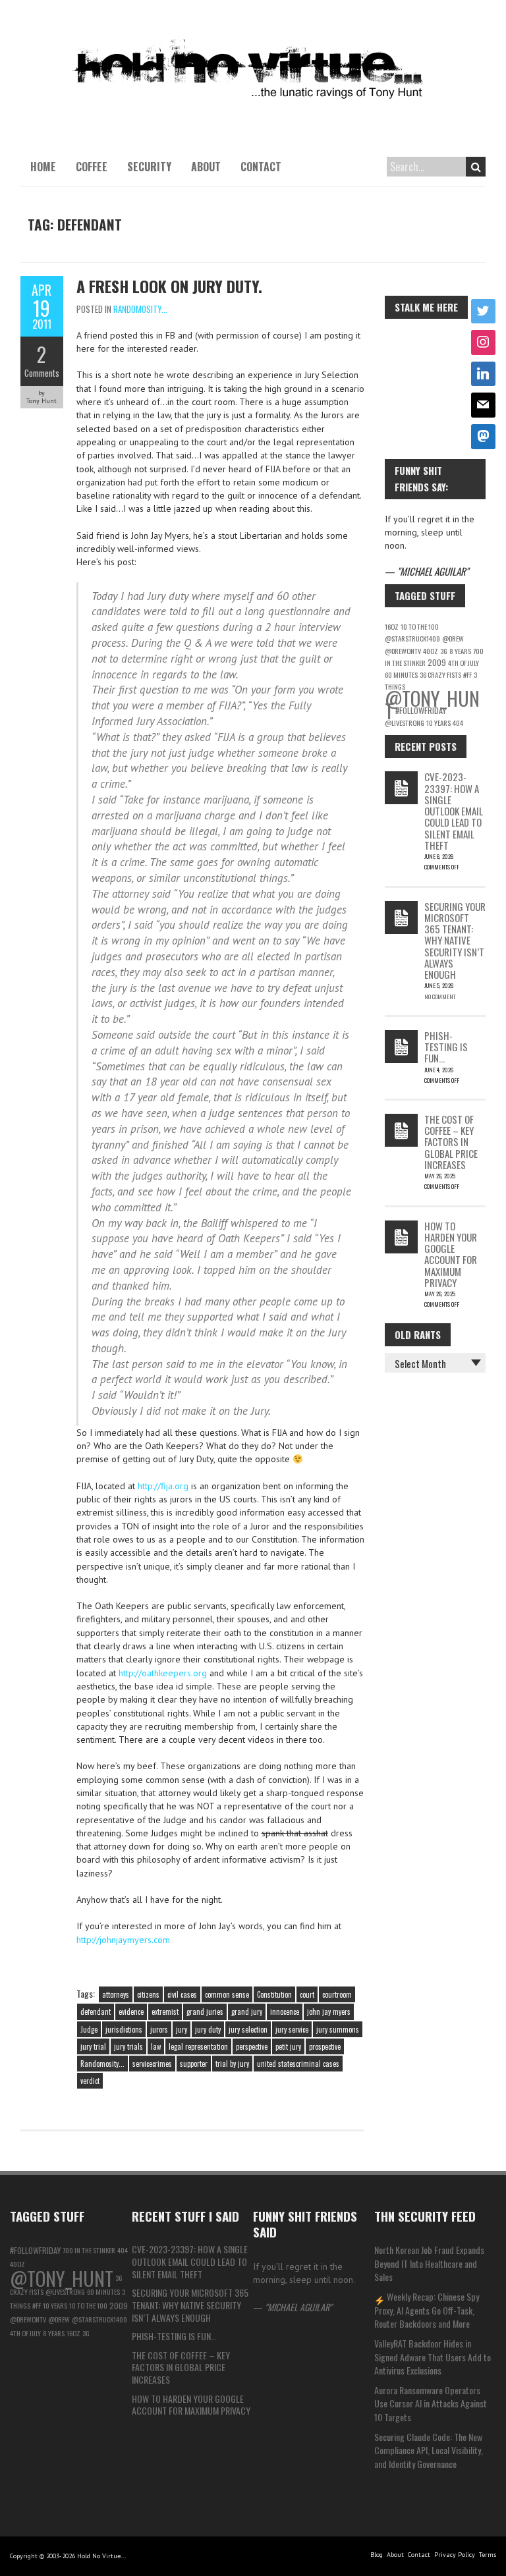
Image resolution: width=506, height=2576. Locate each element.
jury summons (338, 2029)
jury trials (128, 2046)
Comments (42, 373)
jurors (159, 2029)
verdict (90, 2081)
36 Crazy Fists (440, 674)
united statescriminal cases (298, 2064)
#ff (467, 674)
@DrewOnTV (403, 651)
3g (444, 651)
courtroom (337, 1994)
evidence (131, 2012)
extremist (165, 2012)
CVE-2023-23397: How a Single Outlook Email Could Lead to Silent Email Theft (454, 811)
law (156, 2046)
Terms (488, 2555)
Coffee (92, 167)
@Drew (453, 638)
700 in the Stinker (89, 2250)
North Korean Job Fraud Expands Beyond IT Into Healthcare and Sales (429, 2263)
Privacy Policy (455, 2555)
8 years (460, 651)
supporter (194, 2064)
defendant (96, 2012)
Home (43, 167)
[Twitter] (484, 312)
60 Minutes (401, 674)
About (206, 167)
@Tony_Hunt (62, 2278)
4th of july (464, 663)
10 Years (438, 723)
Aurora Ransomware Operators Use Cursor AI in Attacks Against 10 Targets (431, 2403)
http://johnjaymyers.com (123, 1940)
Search (476, 167)
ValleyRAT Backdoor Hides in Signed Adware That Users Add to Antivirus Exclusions (433, 2357)
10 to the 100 (420, 626)
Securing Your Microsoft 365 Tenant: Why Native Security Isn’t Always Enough (455, 941)
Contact (261, 167)
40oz (431, 651)
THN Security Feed (425, 2216)
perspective (252, 2046)
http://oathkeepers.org (163, 1673)
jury (182, 2029)
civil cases (182, 1994)
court (307, 1994)
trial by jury (232, 2064)
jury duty (208, 2029)
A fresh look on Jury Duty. (169, 286)
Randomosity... (140, 309)
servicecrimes (152, 2064)
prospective (325, 2046)
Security (149, 167)
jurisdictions (124, 2029)
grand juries (205, 2012)
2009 (437, 662)
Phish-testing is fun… (446, 1047)
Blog (377, 2555)
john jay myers (329, 2012)
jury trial (93, 2046)
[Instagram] (484, 343)
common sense (227, 1994)
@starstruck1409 (412, 638)
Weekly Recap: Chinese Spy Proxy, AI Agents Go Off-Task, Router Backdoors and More (427, 2310)
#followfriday (421, 710)
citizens (148, 1994)
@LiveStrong (405, 723)
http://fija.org (163, 1486)
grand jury (247, 2012)
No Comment (440, 997)
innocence (285, 2012)
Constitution (274, 1994)
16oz (392, 626)
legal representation (198, 2046)
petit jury (288, 2046)
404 (458, 723)
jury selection (248, 2029)
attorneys (116, 1994)
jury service (292, 2029)
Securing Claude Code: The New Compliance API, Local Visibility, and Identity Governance (429, 2450)
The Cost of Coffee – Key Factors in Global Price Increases (451, 1142)
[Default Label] (484, 374)
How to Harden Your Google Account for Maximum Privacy (451, 1254)
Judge (89, 2029)
